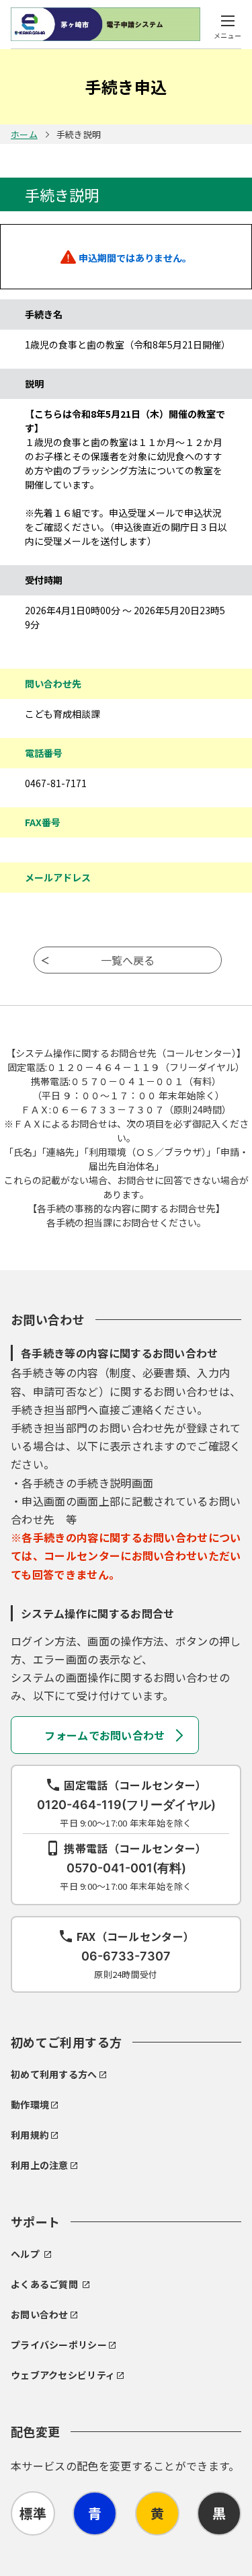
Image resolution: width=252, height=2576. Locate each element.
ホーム (24, 134)
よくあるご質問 (44, 2284)
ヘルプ (25, 2254)
